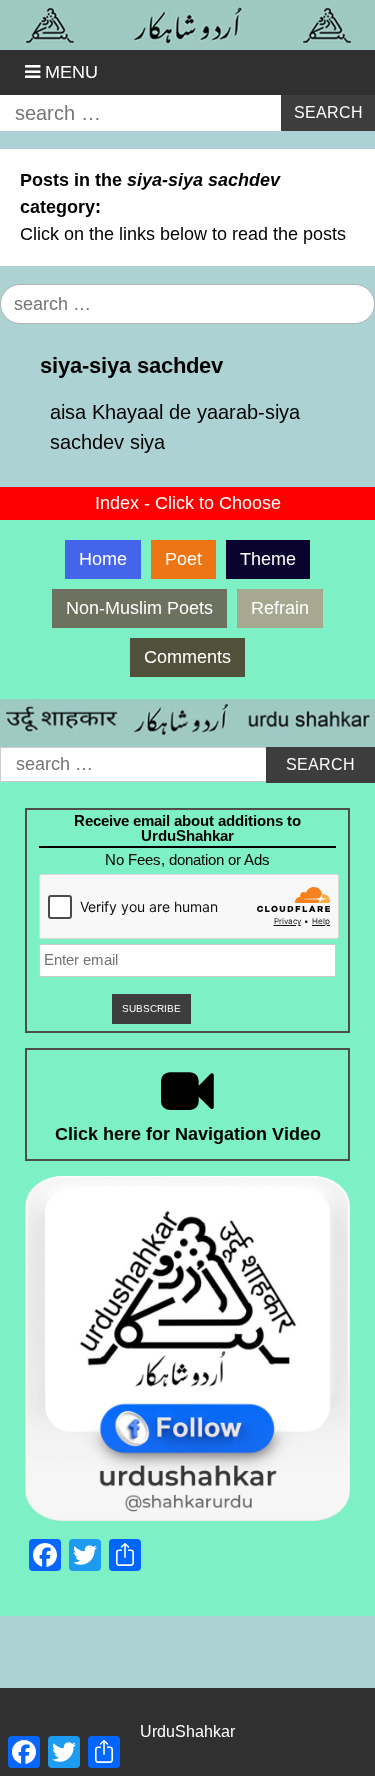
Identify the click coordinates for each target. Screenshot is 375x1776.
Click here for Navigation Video (188, 1134)
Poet (183, 559)
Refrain (280, 608)
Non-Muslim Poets (139, 608)
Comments (187, 657)
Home (103, 559)
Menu (71, 72)
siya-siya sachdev (131, 365)
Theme (268, 559)
